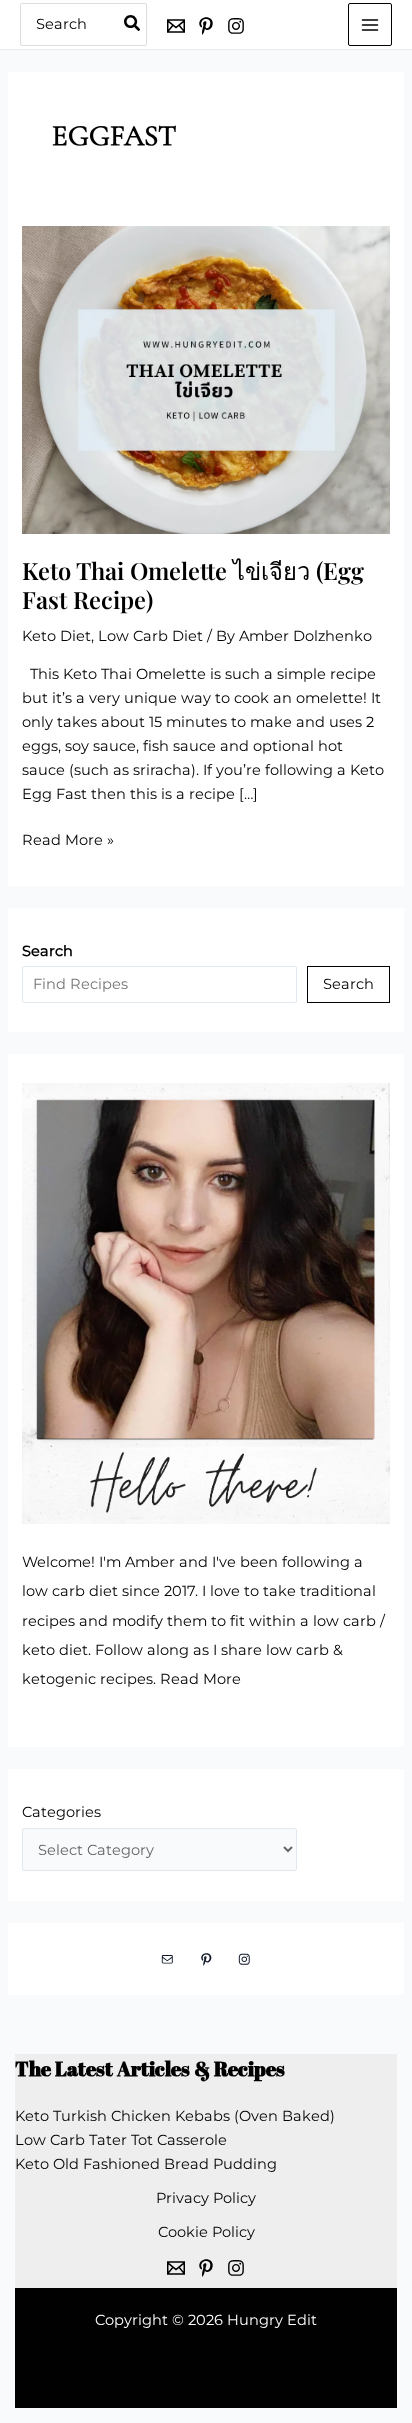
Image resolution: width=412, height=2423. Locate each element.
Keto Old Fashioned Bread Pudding (146, 2164)
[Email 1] (176, 2268)
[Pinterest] (206, 26)
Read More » (68, 841)
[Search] (133, 25)
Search (348, 984)
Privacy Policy (206, 2198)
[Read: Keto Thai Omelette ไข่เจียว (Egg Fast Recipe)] (205, 379)
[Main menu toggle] (370, 25)
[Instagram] (236, 26)
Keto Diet (56, 636)
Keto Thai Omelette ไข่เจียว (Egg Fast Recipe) (193, 584)
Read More (200, 1679)
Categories (61, 1812)
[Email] (176, 26)
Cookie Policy (206, 2232)
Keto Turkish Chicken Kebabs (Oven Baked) (175, 2116)
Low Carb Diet (150, 636)
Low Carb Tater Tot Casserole (121, 2140)
